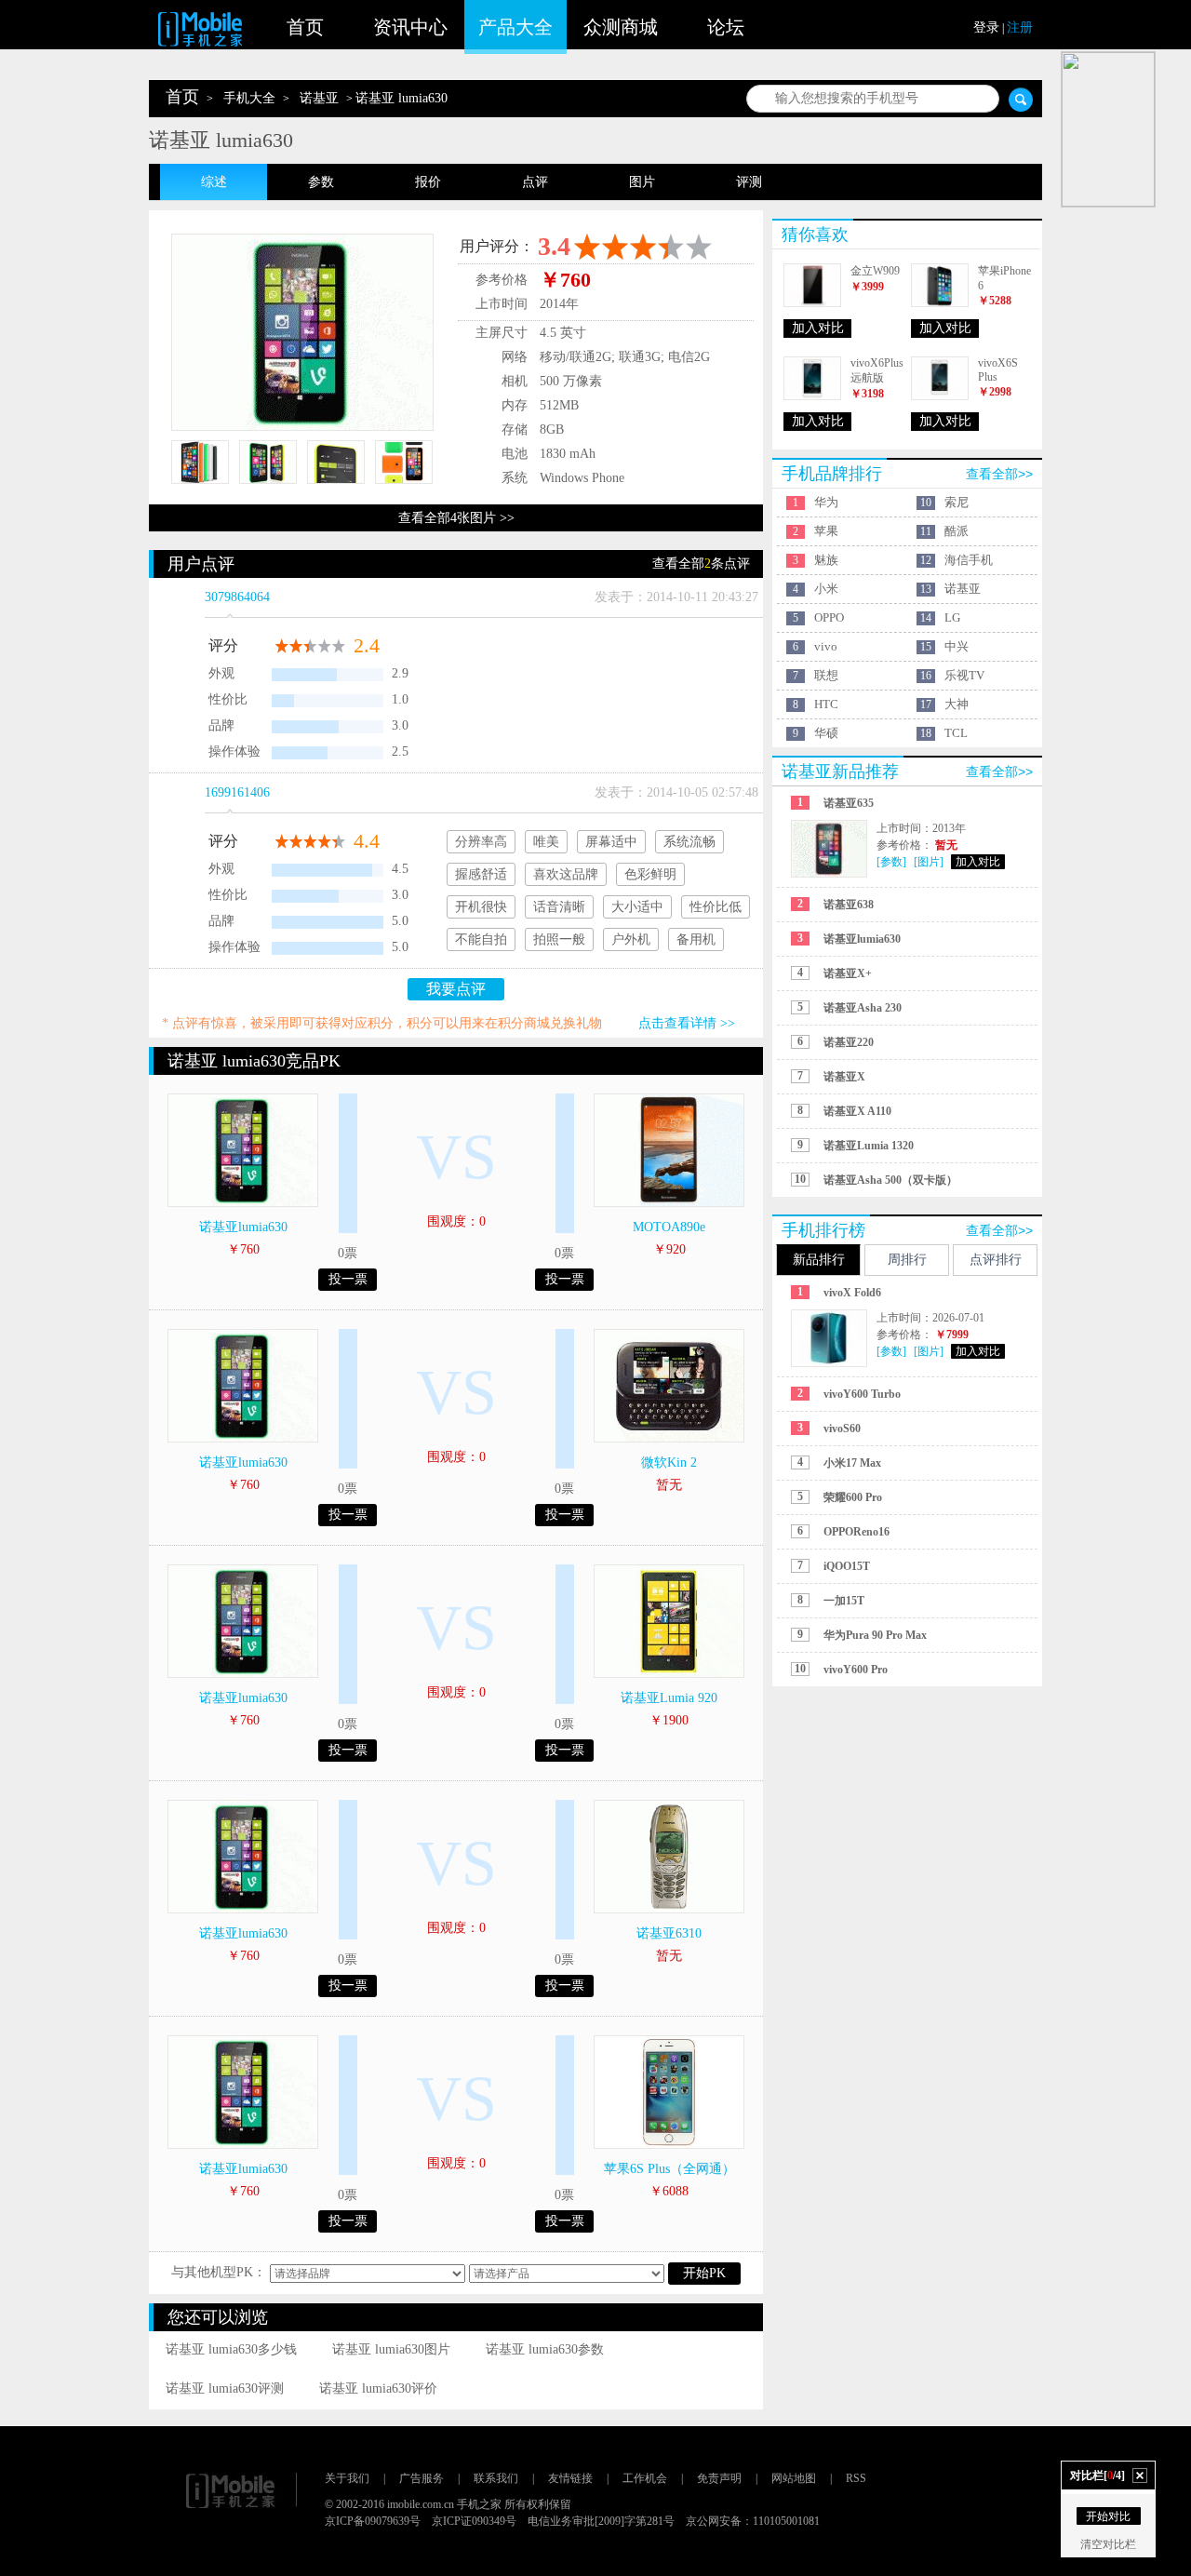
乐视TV (964, 675)
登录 (986, 27)
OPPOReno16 (856, 1532)
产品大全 (515, 27)
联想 (826, 675)
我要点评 (456, 989)
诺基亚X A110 (857, 1111)
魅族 (826, 560)
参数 (321, 182)
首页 (305, 27)
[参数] (891, 862)
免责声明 (719, 2478)
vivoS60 (842, 1429)
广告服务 (422, 2478)
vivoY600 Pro (856, 1670)
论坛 (726, 27)
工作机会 (645, 2478)
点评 (535, 182)
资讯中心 (410, 27)
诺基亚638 (849, 905)
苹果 (826, 531)
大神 (957, 704)
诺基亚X (844, 1077)
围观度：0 (456, 1221)
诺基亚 (319, 98)
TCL (956, 733)
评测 (749, 182)
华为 (826, 502)
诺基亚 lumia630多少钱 (231, 2349)
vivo (826, 646)
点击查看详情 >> (687, 1023)
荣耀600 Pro (853, 1497)
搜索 (1021, 100)
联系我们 (496, 2478)
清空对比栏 (1108, 2544)
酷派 (957, 531)
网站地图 (794, 2478)
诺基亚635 (849, 803)
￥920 (669, 1249)
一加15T (844, 1601)
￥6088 (669, 2191)
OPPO (829, 617)
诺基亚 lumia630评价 (378, 2388)
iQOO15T (847, 1566)
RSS (856, 2478)
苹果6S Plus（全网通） (669, 2169)
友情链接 (570, 2478)
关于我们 (347, 2478)
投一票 (348, 1279)
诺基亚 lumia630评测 (225, 2388)
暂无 (669, 1485)
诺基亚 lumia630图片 (391, 2349)
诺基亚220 (849, 1042)
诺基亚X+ (848, 973)
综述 (214, 182)
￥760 (243, 1249)
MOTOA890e (669, 1227)
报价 (428, 182)
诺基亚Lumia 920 (669, 1698)
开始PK (704, 2273)
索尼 (957, 502)
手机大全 (249, 98)
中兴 (957, 646)
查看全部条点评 (701, 563)
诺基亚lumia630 (243, 1227)
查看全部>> (999, 474)
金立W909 (875, 271)
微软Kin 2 (669, 1462)
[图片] (929, 862)
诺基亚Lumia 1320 (869, 1146)
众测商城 (621, 27)
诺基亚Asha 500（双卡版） (890, 1180)
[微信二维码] (1108, 129)
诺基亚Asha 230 (863, 1008)
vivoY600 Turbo (862, 1394)
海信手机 (969, 560)
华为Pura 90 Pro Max (875, 1635)
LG (952, 617)
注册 (1020, 27)
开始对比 (1108, 2516)
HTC (826, 704)
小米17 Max (852, 1463)
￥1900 (669, 1720)
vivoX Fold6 (852, 1293)
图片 (642, 182)
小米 (826, 589)
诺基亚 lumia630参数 (545, 2349)
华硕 (826, 733)
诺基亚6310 (669, 1933)
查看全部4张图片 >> (456, 518)
